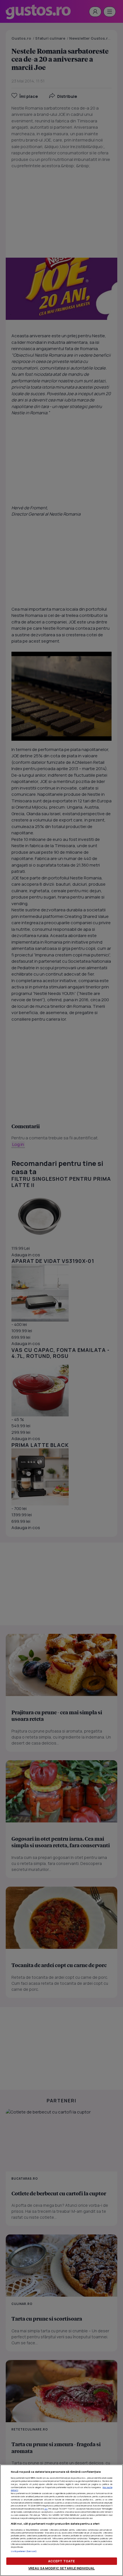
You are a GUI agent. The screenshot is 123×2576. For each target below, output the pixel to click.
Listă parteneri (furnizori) (24, 2551)
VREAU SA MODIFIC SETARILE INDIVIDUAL (61, 2568)
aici (46, 2509)
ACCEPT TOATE (61, 2561)
